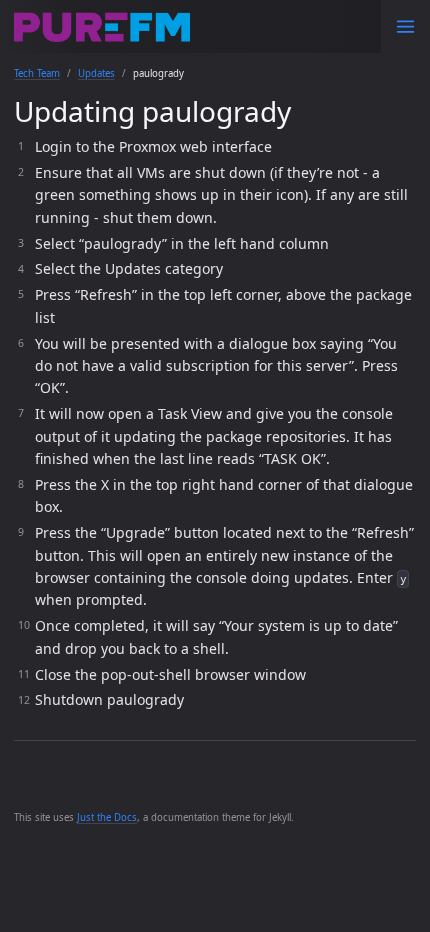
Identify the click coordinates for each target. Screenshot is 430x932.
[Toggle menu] (405, 26)
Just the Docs (107, 817)
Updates (96, 73)
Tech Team (37, 73)
